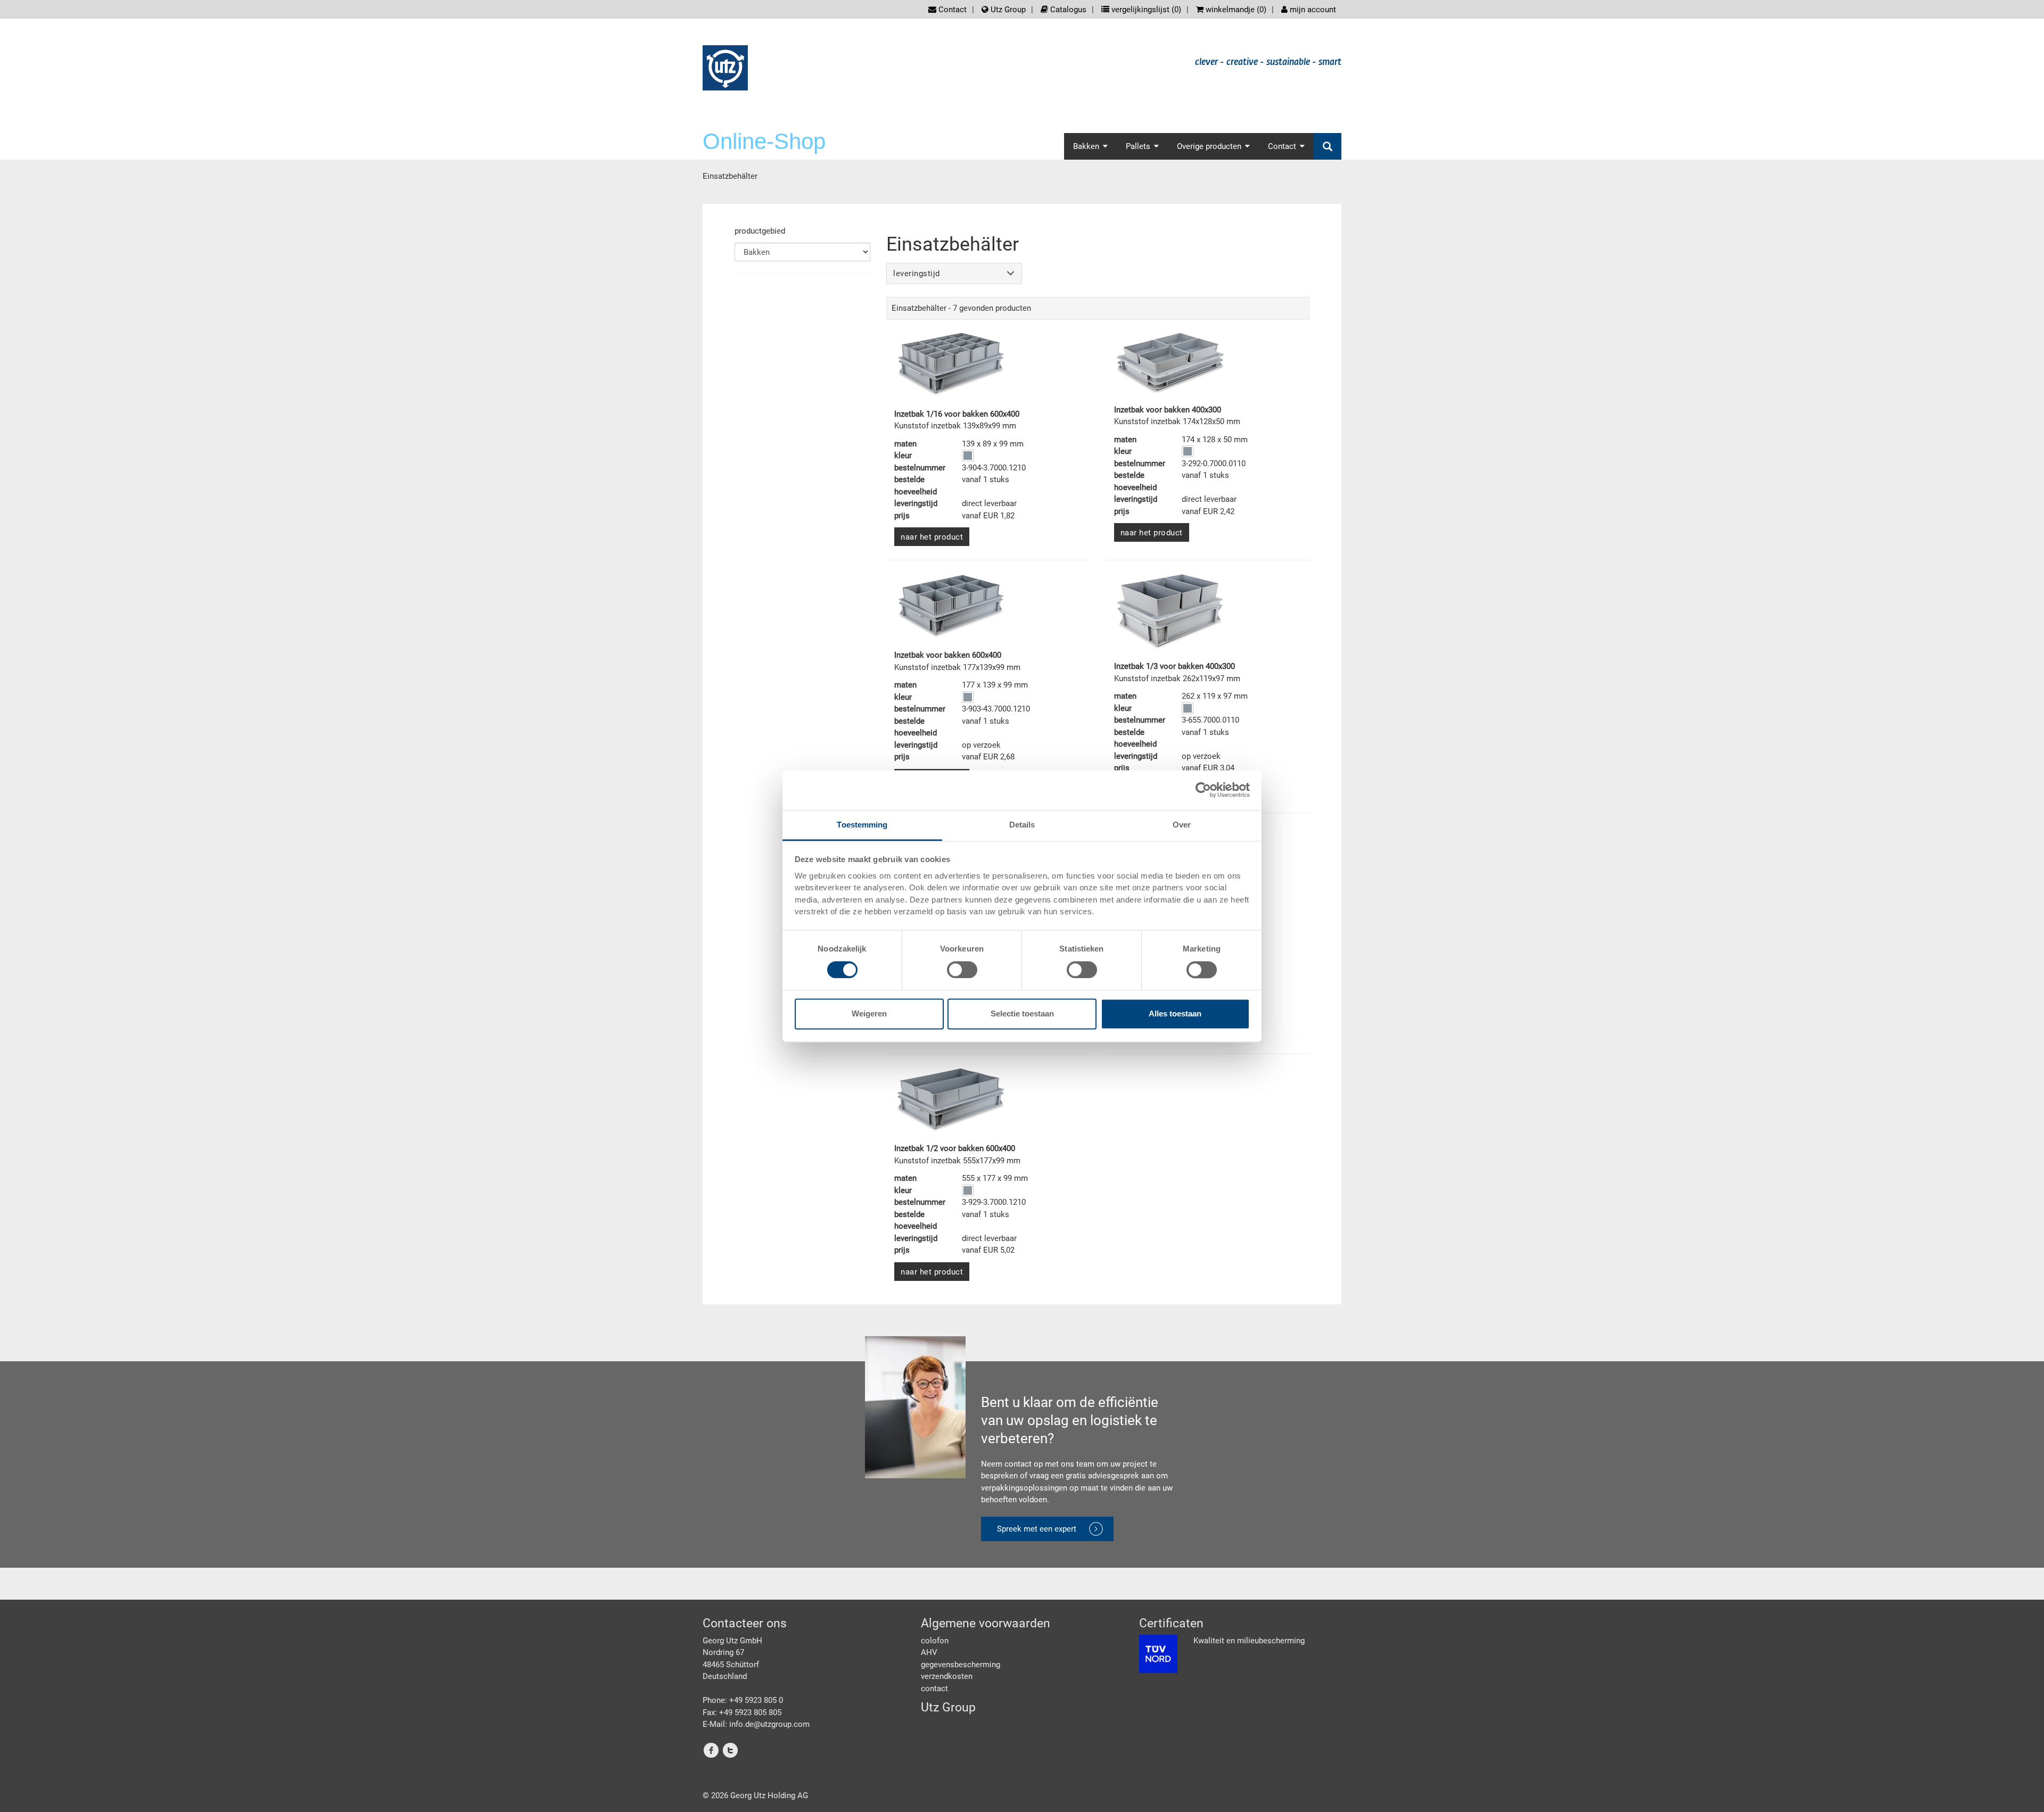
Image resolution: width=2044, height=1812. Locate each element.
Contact (951, 10)
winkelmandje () (1235, 10)
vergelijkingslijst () (1145, 10)
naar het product (932, 537)
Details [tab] (1022, 825)
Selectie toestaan (1022, 1014)
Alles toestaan (1175, 1014)
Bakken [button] (1086, 146)
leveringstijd (917, 274)
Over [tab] (1182, 825)
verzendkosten (947, 1676)
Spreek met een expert (1037, 1529)
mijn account (1312, 10)
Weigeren (869, 1014)
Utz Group (1007, 10)
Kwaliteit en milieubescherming (1249, 1641)
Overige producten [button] (1209, 146)
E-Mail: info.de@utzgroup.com (756, 1724)
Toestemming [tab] (862, 825)
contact (934, 1689)
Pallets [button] (1138, 146)
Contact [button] (1282, 146)
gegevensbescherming (961, 1665)
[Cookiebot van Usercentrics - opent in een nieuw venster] (1203, 790)
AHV (929, 1652)
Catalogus (1067, 10)
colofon (935, 1641)
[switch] (962, 970)
